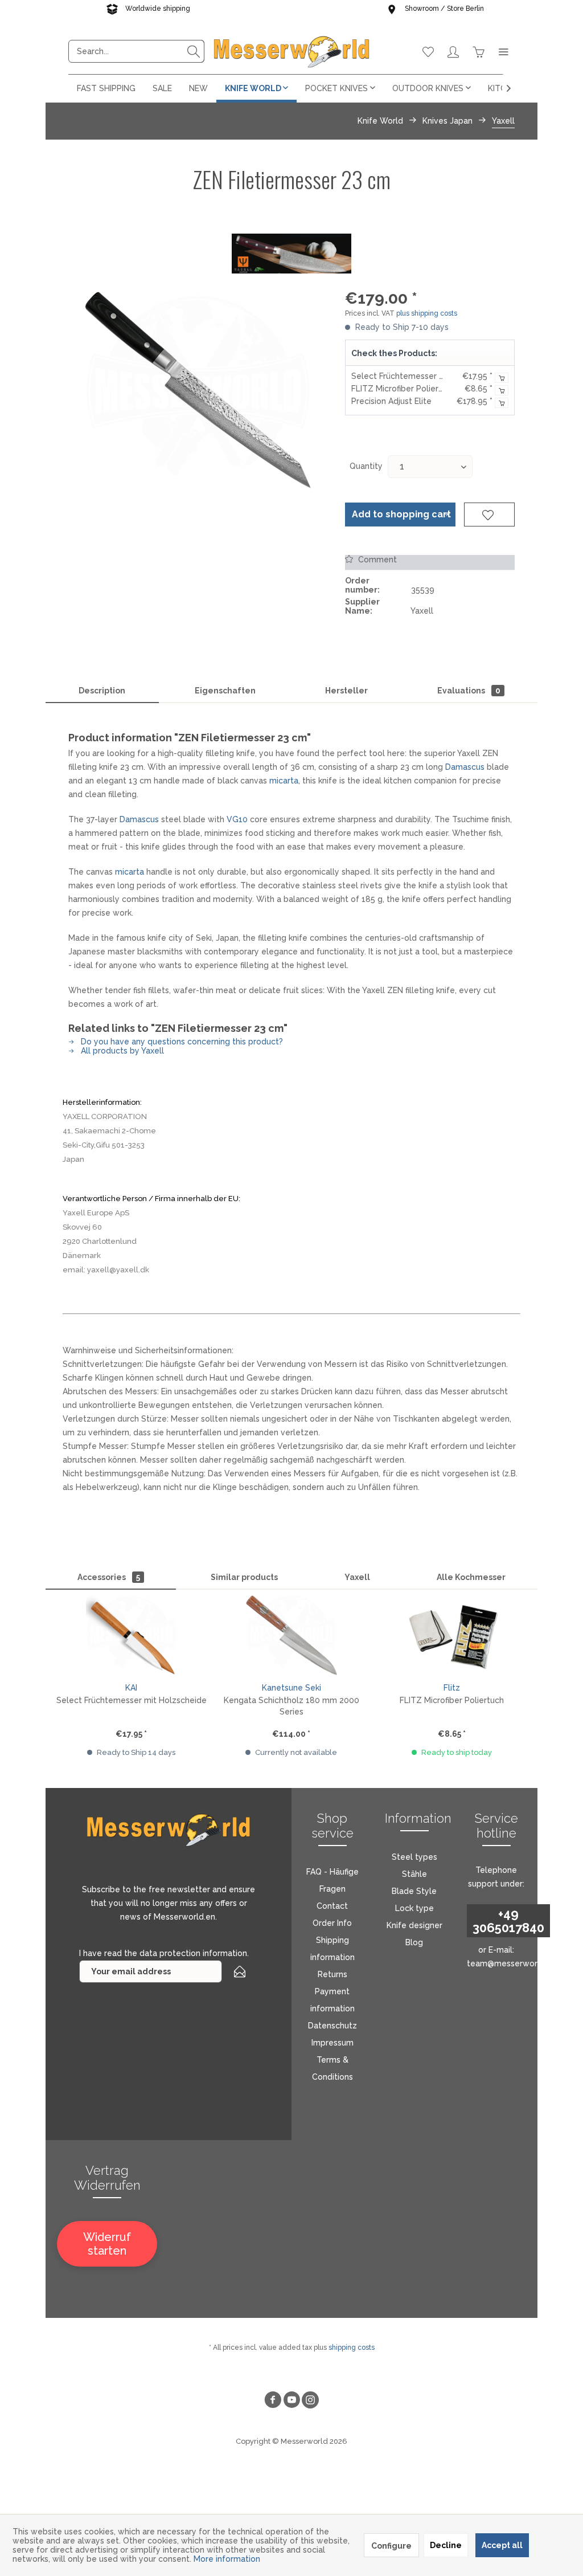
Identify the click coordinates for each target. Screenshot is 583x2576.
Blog (414, 1942)
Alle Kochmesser (471, 1577)
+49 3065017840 (508, 1921)
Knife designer (414, 1925)
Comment (376, 560)
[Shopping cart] (478, 51)
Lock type (414, 1908)
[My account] (453, 51)
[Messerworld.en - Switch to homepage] (291, 51)
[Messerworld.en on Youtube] (291, 2401)
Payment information (332, 2000)
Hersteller (346, 691)
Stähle (414, 1874)
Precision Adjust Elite (391, 401)
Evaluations (469, 691)
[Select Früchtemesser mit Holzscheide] (131, 1635)
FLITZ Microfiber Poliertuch (403, 389)
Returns (332, 1974)
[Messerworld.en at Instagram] (310, 2401)
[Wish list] (428, 51)
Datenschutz (332, 2026)
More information (227, 2559)
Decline (446, 2545)
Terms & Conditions (332, 2068)
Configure (391, 2546)
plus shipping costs (427, 313)
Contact (332, 1906)
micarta (284, 781)
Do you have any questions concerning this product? (181, 1042)
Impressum (332, 2043)
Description (102, 691)
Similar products (244, 1577)
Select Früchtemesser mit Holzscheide (426, 376)
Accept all (502, 2545)
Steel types (414, 1857)
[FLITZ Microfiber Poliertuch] (452, 1635)
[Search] (194, 51)
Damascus (465, 767)
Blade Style (414, 1891)
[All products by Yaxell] (291, 254)
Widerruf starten (107, 2244)
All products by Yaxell (121, 1051)
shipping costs (352, 2348)
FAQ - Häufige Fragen (332, 1880)
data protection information (193, 1953)
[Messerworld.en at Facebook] (273, 2401)
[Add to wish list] (489, 515)
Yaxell (357, 1577)
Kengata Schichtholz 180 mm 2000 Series (291, 1706)
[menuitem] (136, 51)
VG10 (237, 819)
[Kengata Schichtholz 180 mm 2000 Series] (291, 1635)
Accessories (109, 1577)
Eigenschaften (225, 691)
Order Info (332, 1923)
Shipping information (332, 1949)
